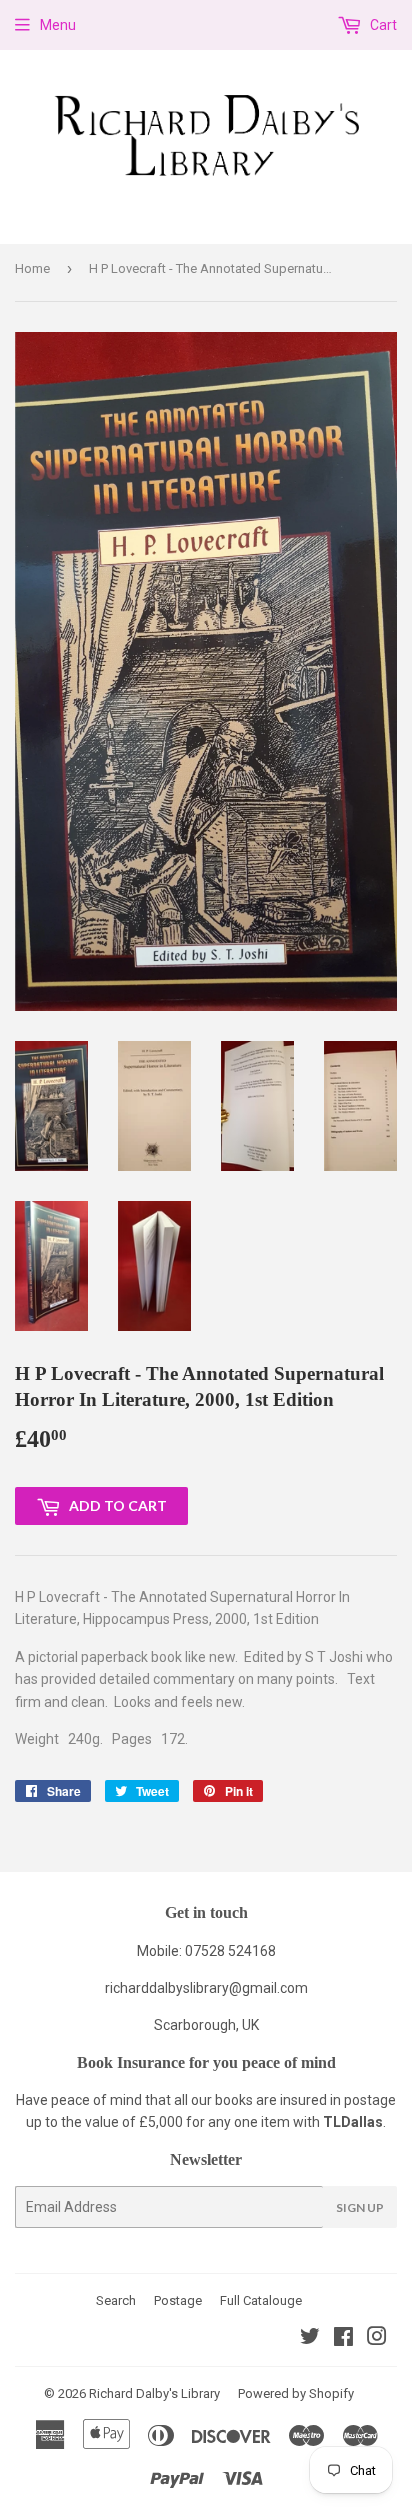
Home (32, 268)
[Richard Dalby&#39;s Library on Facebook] (343, 2339)
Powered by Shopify (296, 2393)
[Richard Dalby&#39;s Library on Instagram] (377, 2339)
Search (116, 2300)
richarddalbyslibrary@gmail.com (206, 1988)
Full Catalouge (261, 2300)
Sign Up (360, 2207)
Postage (178, 2300)
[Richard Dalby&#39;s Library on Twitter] (310, 2339)
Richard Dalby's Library (154, 2393)
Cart (382, 25)
